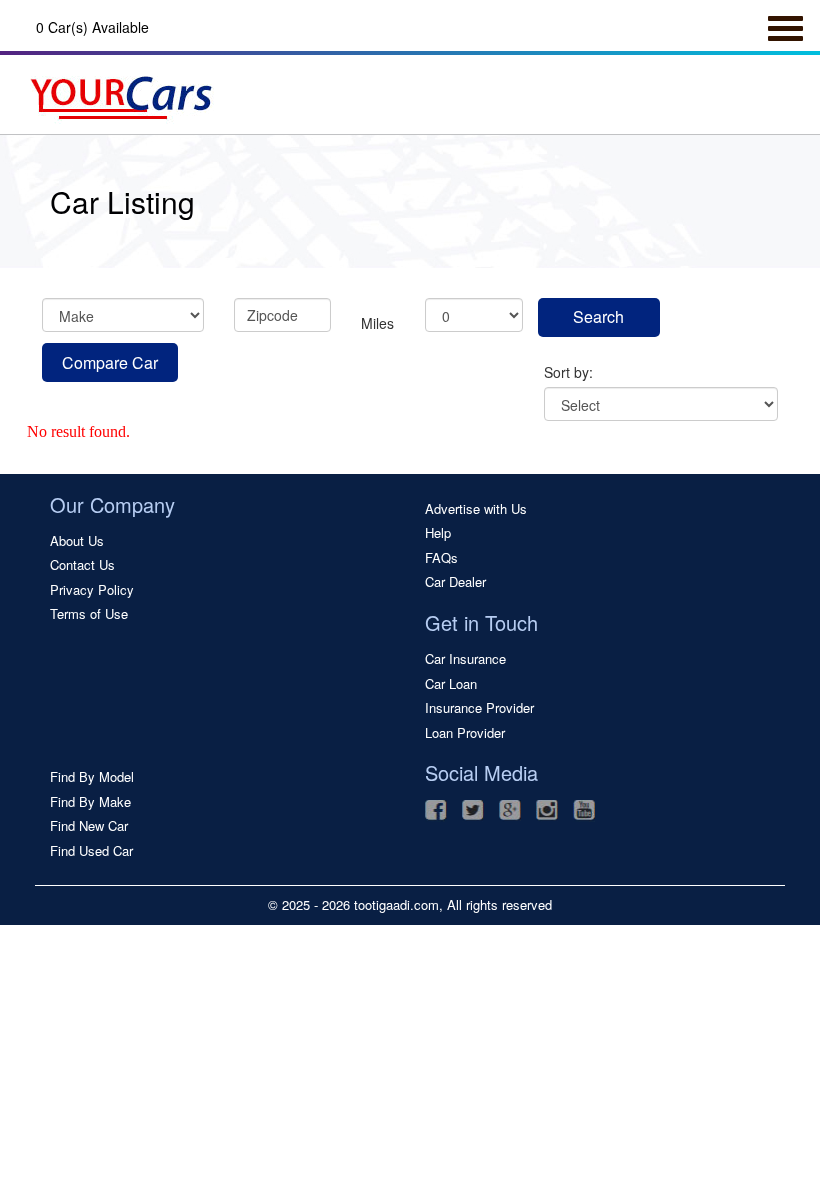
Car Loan (451, 684)
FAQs (441, 558)
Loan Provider (465, 733)
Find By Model (92, 777)
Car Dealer (455, 582)
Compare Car (110, 362)
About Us (77, 541)
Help (438, 533)
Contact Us (82, 565)
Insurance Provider (479, 708)
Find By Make (90, 802)
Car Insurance (465, 659)
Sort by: (568, 372)
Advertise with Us (476, 509)
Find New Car (89, 826)
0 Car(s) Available (92, 27)
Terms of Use (89, 614)
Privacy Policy (92, 590)
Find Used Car (91, 851)
